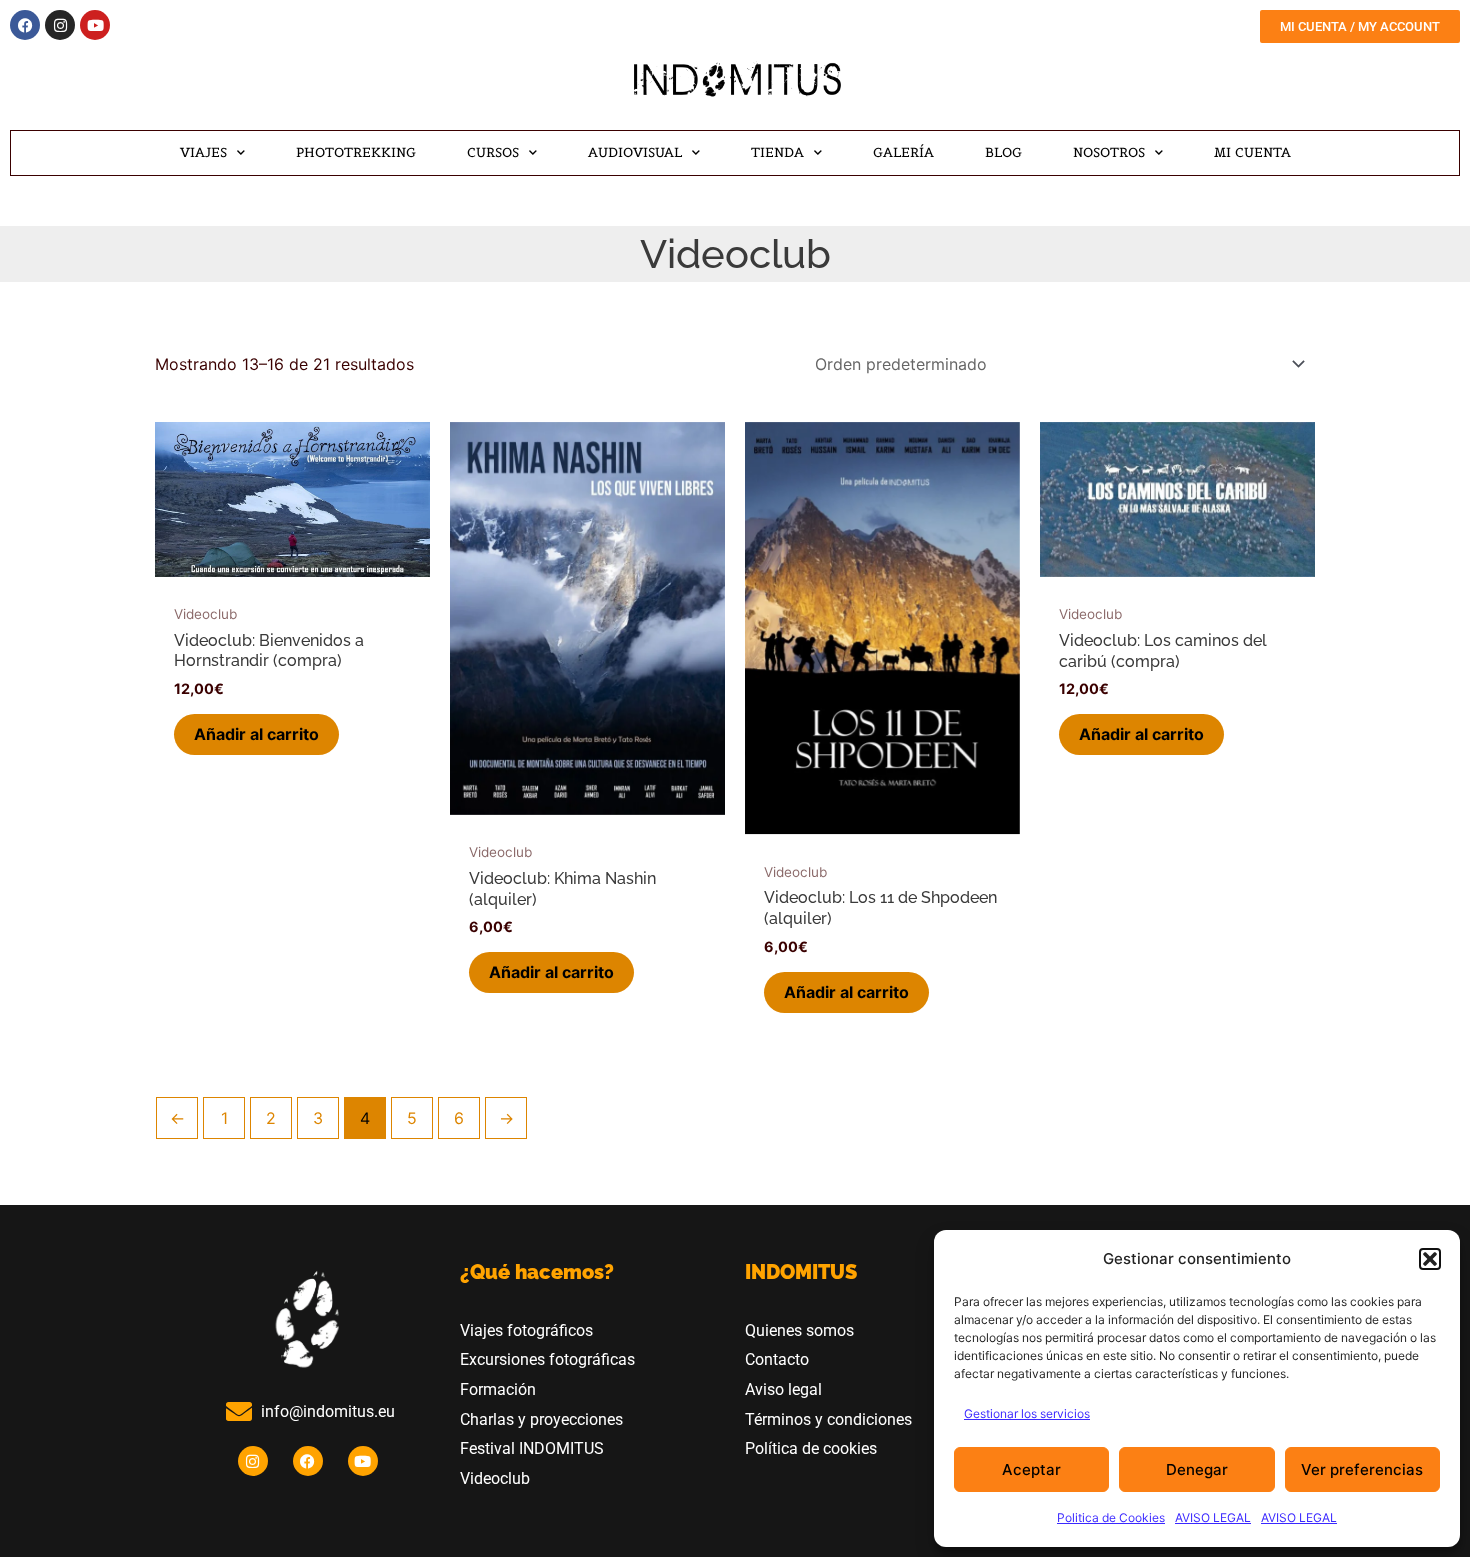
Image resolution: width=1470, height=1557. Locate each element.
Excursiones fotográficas (547, 1359)
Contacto (777, 1359)
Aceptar (1031, 1469)
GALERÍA (903, 152)
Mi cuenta (1252, 152)
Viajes (203, 152)
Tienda (777, 152)
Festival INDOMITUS (532, 1448)
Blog (1003, 152)
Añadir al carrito (256, 734)
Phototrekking (356, 152)
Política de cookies (811, 1448)
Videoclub (497, 1478)
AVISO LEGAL (1213, 1517)
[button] (1430, 1259)
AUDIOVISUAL (635, 152)
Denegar (1197, 1469)
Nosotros (1109, 152)
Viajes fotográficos (526, 1330)
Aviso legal (783, 1389)
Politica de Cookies (1111, 1517)
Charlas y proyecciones (541, 1419)
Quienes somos (799, 1330)
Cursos (493, 152)
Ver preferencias (1362, 1469)
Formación (498, 1389)
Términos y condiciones (828, 1419)
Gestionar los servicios (1027, 1413)
